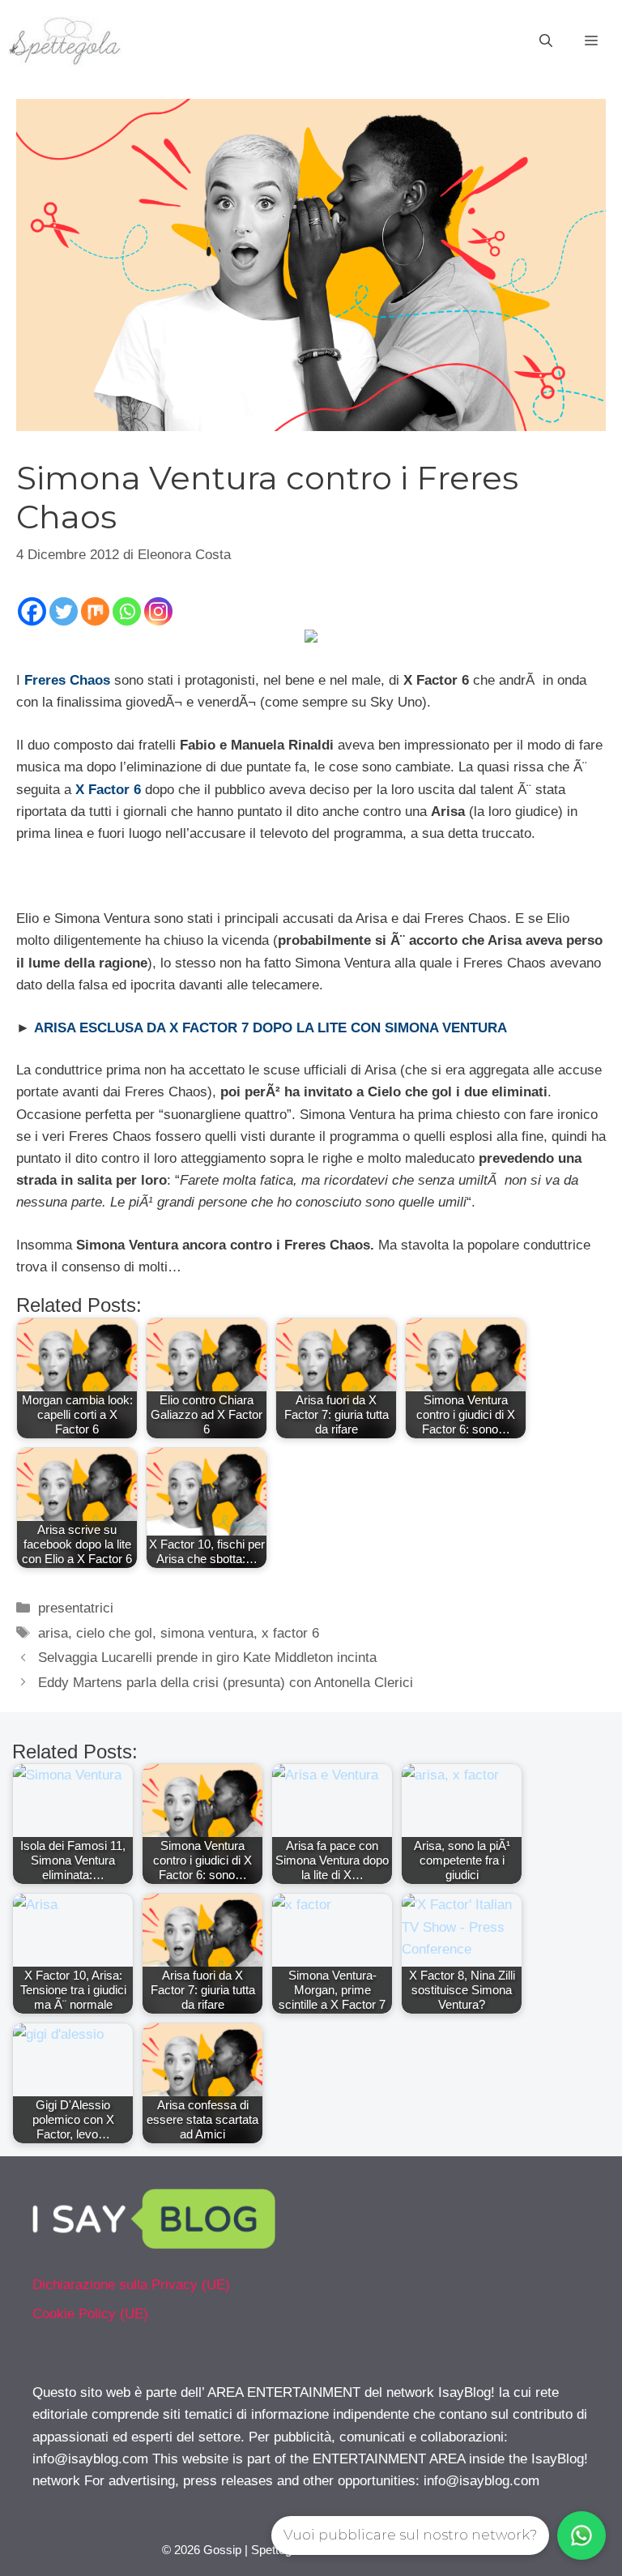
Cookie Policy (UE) (90, 2314)
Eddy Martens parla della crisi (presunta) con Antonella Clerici (226, 1683)
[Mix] (95, 611)
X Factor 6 (108, 790)
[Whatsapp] (127, 611)
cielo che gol (114, 1633)
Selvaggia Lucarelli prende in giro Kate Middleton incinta (207, 1658)
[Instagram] (158, 611)
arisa (53, 1633)
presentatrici (76, 1608)
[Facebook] (32, 611)
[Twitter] (64, 611)
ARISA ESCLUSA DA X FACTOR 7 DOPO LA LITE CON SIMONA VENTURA (271, 1028)
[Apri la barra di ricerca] (546, 41)
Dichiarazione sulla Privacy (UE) (131, 2285)
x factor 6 (290, 1633)
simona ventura (207, 1633)
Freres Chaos (69, 680)
